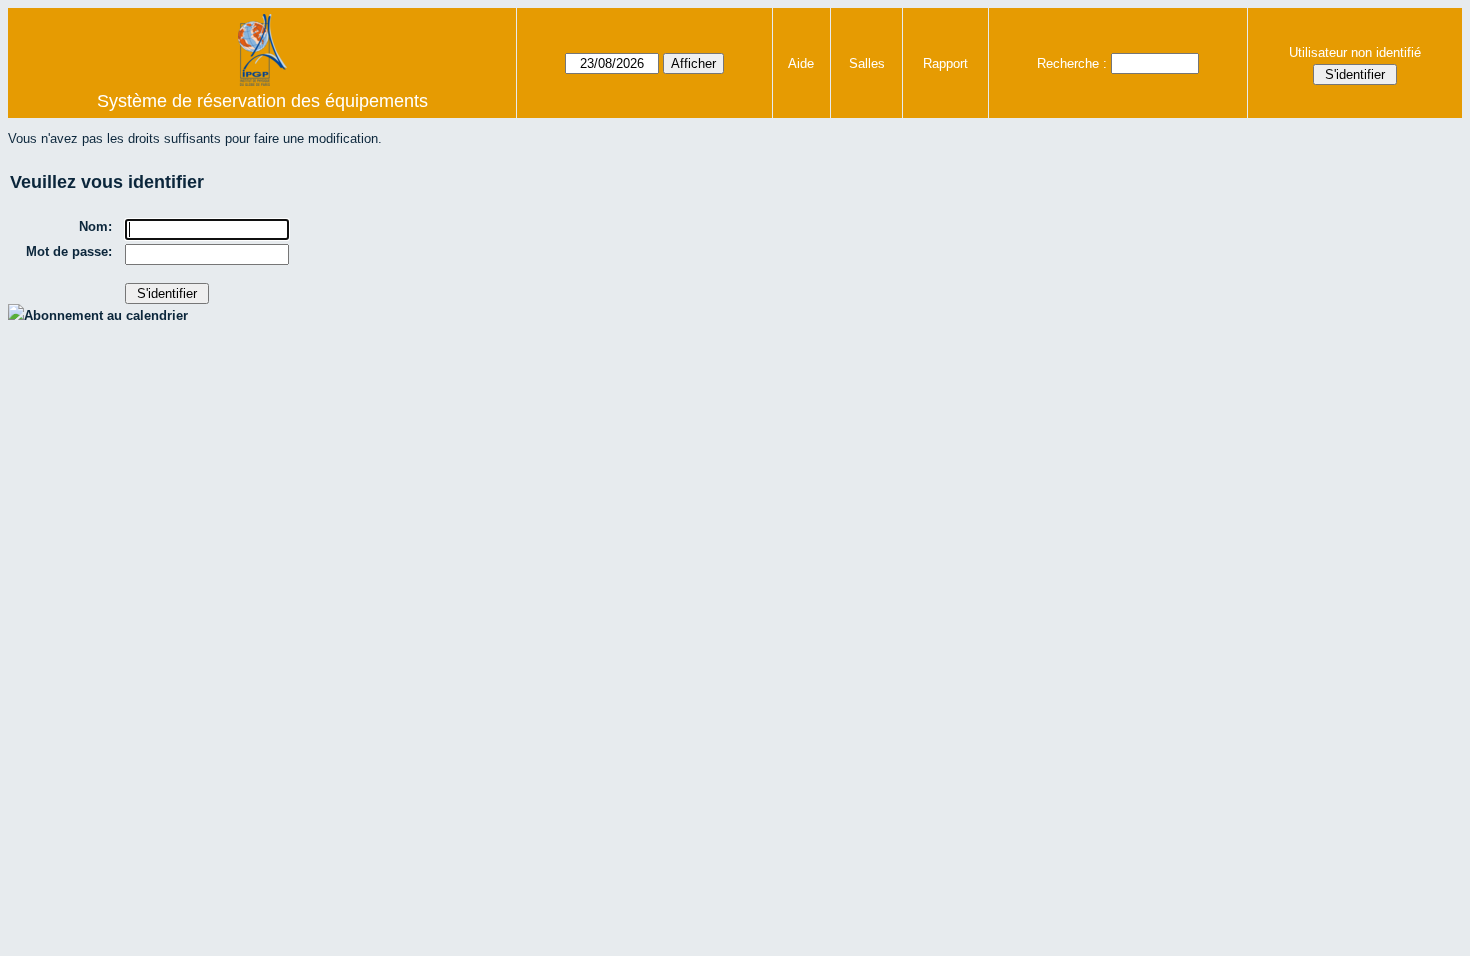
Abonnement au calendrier (106, 315)
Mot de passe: (69, 251)
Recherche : (1072, 63)
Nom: (95, 226)
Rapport (945, 63)
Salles (867, 63)
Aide (801, 63)
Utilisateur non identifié (1355, 52)
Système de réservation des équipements (262, 101)
